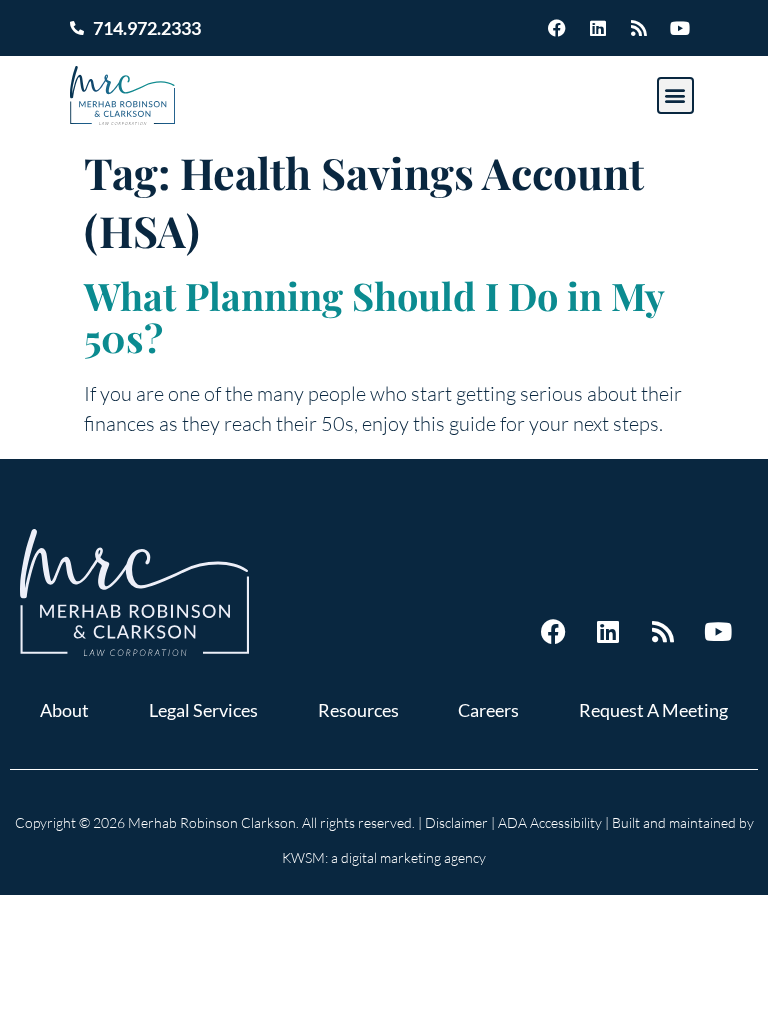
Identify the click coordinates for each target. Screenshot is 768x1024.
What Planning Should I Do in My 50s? (374, 316)
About (64, 710)
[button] (675, 95)
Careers (488, 710)
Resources (358, 710)
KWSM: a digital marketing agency (384, 857)
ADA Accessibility (550, 822)
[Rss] (639, 28)
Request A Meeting (653, 710)
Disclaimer (456, 822)
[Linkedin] (598, 28)
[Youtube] (680, 28)
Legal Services (203, 710)
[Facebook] (557, 28)
